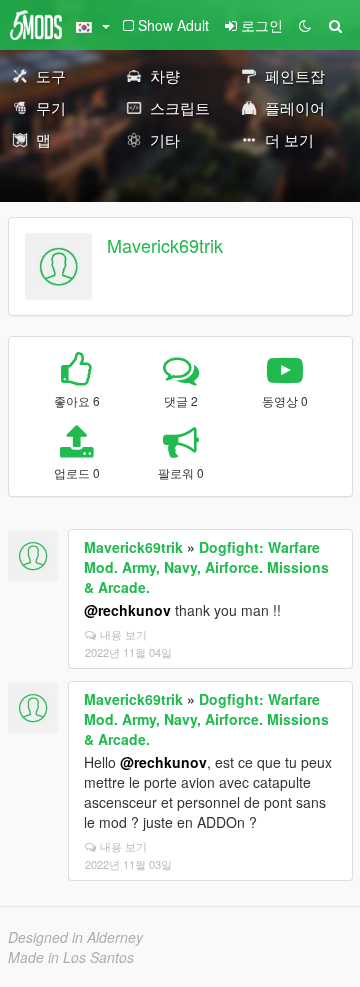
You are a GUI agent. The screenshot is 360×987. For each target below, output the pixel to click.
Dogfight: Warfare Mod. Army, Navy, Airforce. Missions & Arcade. (206, 567)
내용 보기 (123, 634)
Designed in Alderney (75, 937)
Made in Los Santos (71, 957)
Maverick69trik (165, 245)
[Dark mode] (305, 25)
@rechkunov (127, 610)
